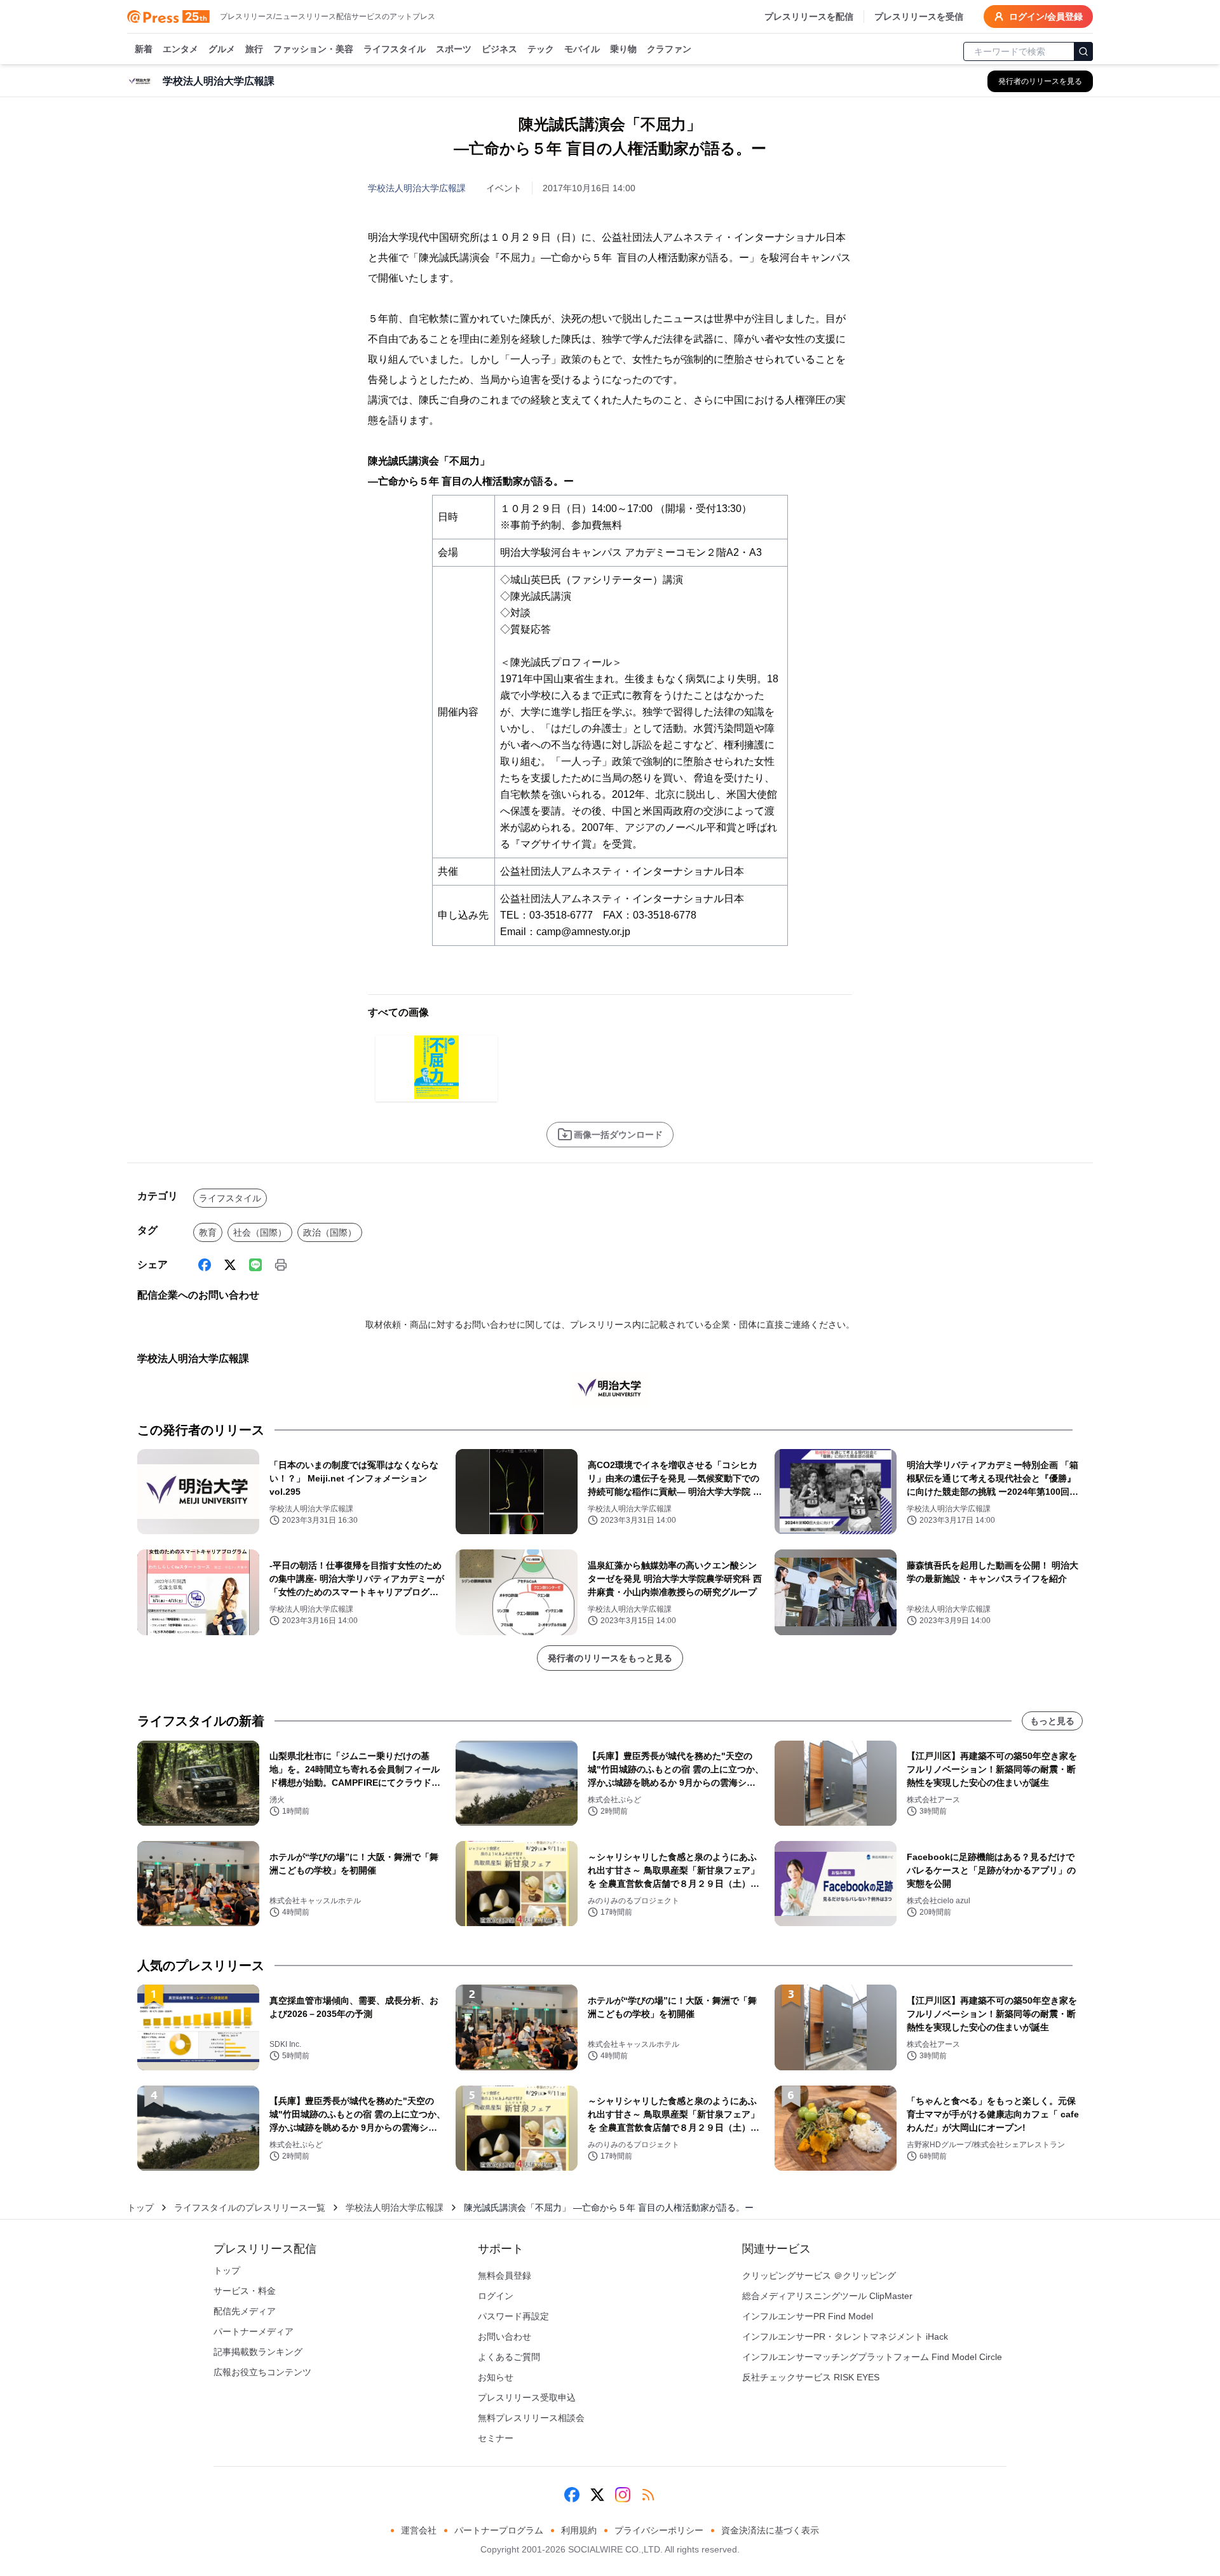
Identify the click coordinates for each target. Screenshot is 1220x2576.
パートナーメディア (254, 2331)
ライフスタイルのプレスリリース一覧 (250, 2208)
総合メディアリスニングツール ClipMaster (827, 2296)
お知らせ (496, 2377)
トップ (140, 2208)
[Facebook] (205, 1265)
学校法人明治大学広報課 (417, 188)
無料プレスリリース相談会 (531, 2418)
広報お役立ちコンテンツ (262, 2372)
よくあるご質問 (509, 2357)
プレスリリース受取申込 (527, 2397)
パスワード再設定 (513, 2316)
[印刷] (281, 1265)
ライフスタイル (395, 49)
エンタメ (180, 49)
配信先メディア (245, 2311)
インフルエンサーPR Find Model (808, 2316)
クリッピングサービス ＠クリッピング (819, 2276)
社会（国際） (260, 1232)
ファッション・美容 (313, 49)
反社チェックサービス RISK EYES (811, 2377)
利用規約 (579, 2530)
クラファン (669, 49)
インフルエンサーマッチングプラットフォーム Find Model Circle (872, 2357)
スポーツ (454, 49)
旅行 (254, 49)
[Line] (255, 1265)
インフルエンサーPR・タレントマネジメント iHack (845, 2337)
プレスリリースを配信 (809, 17)
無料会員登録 (505, 2276)
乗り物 (623, 49)
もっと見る (1052, 1721)
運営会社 (419, 2530)
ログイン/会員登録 (1046, 17)
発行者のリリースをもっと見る (610, 1658)
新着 (144, 49)
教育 (208, 1232)
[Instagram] (623, 2495)
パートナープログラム (499, 2530)
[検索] (1083, 51)
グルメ (222, 49)
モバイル (582, 49)
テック (541, 49)
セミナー (496, 2438)
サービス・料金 (245, 2291)
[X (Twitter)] (230, 1265)
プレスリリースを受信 (919, 17)
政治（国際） (330, 1232)
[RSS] (648, 2495)
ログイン (496, 2296)
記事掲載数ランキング (258, 2352)
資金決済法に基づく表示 (770, 2530)
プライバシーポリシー (659, 2530)
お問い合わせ (505, 2337)
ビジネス (499, 49)
